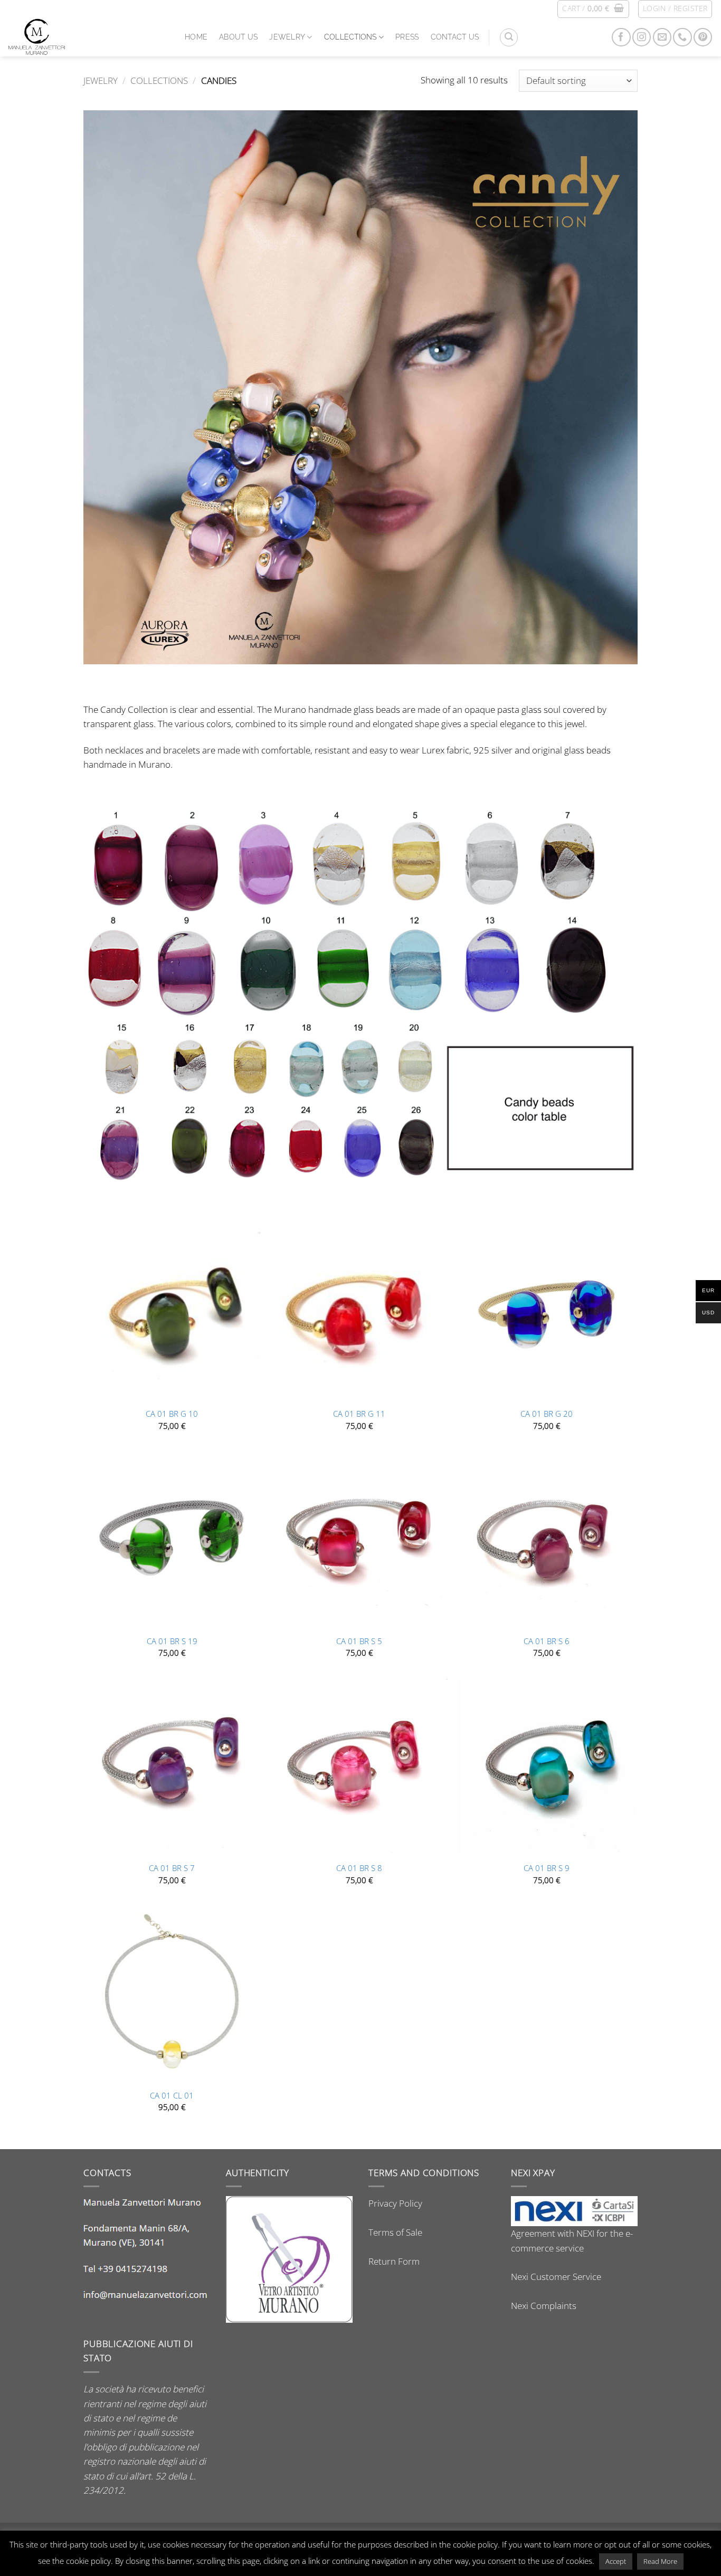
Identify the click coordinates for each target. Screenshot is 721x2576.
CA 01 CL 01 (172, 2096)
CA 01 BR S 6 (547, 1642)
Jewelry (287, 37)
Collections (350, 37)
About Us (238, 37)
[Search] (509, 37)
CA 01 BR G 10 (172, 1414)
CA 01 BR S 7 (172, 1868)
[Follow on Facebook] (621, 37)
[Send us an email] (662, 37)
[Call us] (682, 37)
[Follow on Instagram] (642, 37)
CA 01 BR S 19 (172, 1642)
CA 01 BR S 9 (547, 1868)
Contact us (455, 37)
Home (196, 37)
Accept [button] (616, 2561)
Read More (660, 2561)
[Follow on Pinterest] (703, 37)
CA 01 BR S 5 (359, 1642)
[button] (593, 9)
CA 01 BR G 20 (547, 1414)
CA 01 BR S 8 (359, 1868)
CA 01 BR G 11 (359, 1414)
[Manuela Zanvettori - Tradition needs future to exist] (88, 37)
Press (407, 37)
